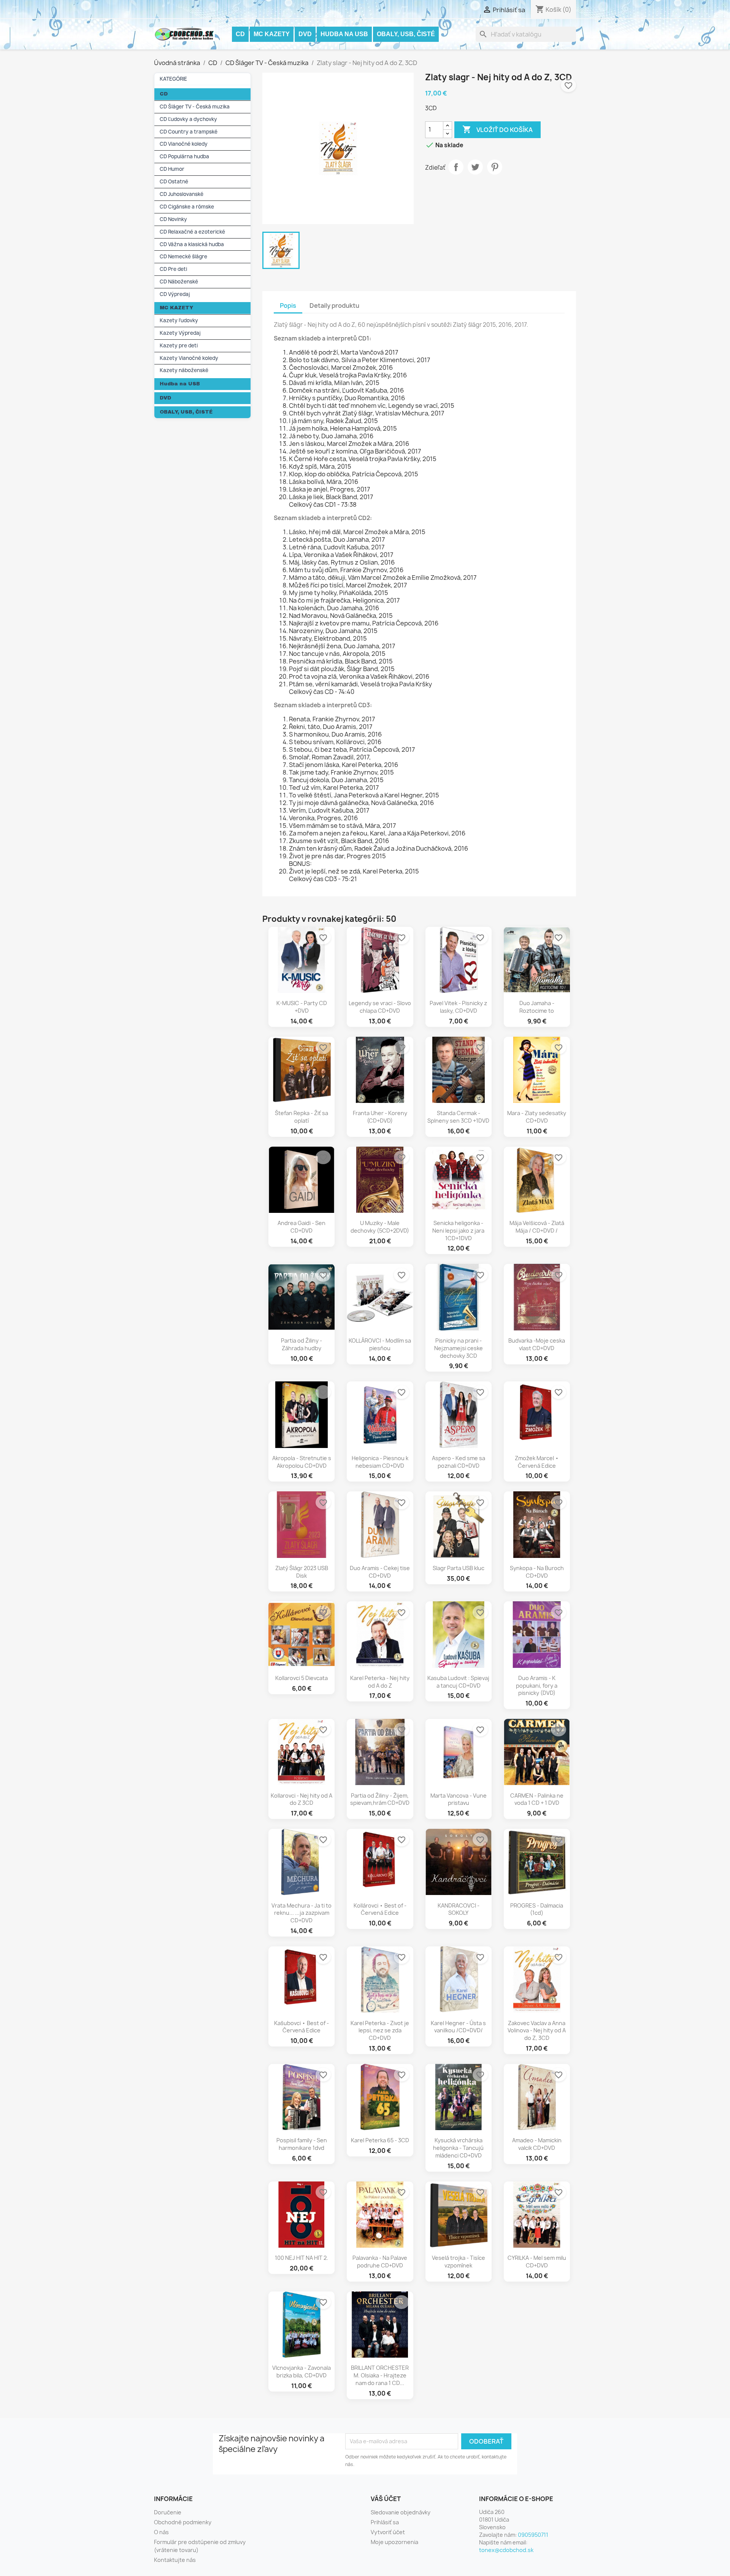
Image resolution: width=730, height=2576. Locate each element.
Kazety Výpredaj (180, 333)
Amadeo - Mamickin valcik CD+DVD (537, 2144)
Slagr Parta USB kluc (459, 1568)
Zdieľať (456, 167)
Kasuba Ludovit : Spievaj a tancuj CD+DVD (458, 1682)
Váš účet (386, 2499)
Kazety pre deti (179, 345)
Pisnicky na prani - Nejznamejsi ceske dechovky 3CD (459, 1348)
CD (240, 34)
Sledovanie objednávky (401, 2512)
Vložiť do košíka (498, 129)
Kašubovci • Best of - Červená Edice (302, 2027)
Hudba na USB (344, 34)
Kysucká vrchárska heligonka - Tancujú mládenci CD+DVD (458, 2148)
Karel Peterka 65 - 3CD (380, 2140)
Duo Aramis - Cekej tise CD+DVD (380, 1572)
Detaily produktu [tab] (334, 305)
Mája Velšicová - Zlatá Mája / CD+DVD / (537, 1227)
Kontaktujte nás (175, 2560)
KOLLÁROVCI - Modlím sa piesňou (380, 1344)
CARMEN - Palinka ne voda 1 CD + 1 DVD (537, 1799)
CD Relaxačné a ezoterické (192, 232)
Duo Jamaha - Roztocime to (537, 1007)
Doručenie (168, 2512)
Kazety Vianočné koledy (189, 358)
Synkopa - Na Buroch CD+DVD (537, 1572)
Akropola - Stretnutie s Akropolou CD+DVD (302, 1462)
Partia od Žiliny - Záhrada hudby (302, 1344)
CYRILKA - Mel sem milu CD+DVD (537, 2262)
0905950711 (533, 2535)
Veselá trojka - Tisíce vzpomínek (459, 2262)
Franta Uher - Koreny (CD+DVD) (380, 1117)
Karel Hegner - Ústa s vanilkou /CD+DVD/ (458, 2027)
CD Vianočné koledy (184, 144)
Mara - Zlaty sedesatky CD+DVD (537, 1117)
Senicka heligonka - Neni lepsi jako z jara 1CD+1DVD (458, 1231)
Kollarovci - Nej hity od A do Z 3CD (302, 1799)
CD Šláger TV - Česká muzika (195, 107)
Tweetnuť (475, 167)
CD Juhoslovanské (182, 194)
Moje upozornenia (394, 2542)
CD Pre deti (173, 269)
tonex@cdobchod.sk (506, 2550)
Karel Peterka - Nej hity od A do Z (380, 1682)
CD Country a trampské (189, 132)
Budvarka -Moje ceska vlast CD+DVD (537, 1344)
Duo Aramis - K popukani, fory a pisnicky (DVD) (537, 1686)
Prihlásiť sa (385, 2522)
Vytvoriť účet (388, 2532)
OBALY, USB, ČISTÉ (406, 34)
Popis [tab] (288, 305)
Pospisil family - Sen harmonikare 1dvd (302, 2144)
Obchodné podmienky (183, 2522)
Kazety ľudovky (179, 320)
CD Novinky (173, 219)
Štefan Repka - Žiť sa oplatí (302, 1117)
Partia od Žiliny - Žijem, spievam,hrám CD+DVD (380, 1799)
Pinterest (495, 167)
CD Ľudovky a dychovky (188, 119)
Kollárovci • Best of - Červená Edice (380, 1909)
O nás (161, 2532)
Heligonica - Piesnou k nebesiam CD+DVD (380, 1462)
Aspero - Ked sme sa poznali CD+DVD (459, 1462)
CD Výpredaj (175, 294)
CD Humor (172, 169)
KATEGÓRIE (173, 79)
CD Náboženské (179, 282)
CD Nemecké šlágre (183, 256)
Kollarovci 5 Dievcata (302, 1678)
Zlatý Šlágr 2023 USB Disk (302, 1572)
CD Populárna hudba (184, 156)
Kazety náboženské (184, 370)
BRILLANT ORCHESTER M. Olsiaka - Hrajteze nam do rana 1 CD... (380, 2375)
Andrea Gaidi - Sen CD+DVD (302, 1227)
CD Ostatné (174, 181)
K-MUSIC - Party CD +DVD (302, 1007)
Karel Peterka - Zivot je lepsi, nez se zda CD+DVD (380, 2031)
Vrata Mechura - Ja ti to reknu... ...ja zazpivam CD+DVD (302, 1913)
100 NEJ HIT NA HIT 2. (302, 2258)
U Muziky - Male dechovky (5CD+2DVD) (380, 1227)
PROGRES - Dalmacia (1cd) (537, 1909)
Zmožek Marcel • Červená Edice (537, 1462)
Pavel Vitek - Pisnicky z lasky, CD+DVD (458, 1007)
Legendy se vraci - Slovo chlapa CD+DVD (380, 1007)
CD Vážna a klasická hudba (192, 244)
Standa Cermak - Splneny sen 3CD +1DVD (458, 1117)
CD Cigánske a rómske (187, 207)
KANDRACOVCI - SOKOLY (459, 1909)
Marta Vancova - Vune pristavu (459, 1799)
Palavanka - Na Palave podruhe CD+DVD (380, 2262)
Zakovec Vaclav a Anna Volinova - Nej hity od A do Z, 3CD (537, 2031)
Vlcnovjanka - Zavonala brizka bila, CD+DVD (302, 2372)
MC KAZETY (272, 34)
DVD (305, 34)
